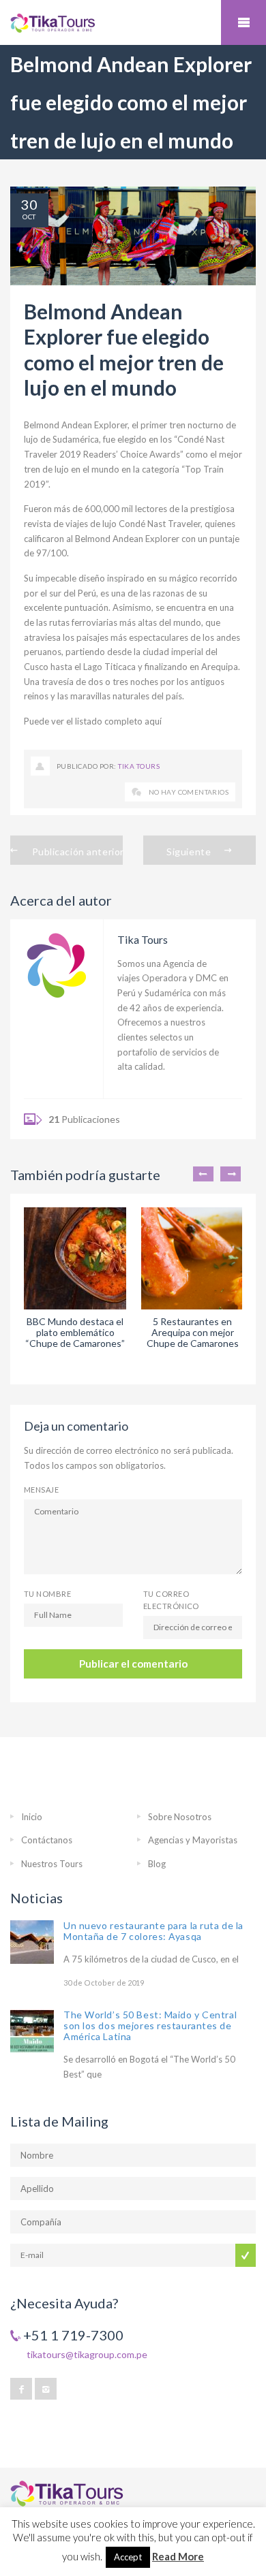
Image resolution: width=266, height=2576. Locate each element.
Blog (157, 1864)
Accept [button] (128, 2557)
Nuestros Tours (52, 1864)
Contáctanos (47, 1840)
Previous (203, 1174)
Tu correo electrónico (171, 1600)
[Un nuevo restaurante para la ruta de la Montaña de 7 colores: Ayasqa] (32, 1942)
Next (231, 1174)
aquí (153, 721)
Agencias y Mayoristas (193, 1840)
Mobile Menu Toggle (243, 22)
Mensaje (41, 1490)
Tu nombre (47, 1594)
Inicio (32, 1817)
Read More (178, 2556)
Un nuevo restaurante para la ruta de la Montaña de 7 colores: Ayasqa (153, 1931)
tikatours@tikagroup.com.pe (87, 2354)
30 (29, 204)
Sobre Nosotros (180, 1817)
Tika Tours (139, 766)
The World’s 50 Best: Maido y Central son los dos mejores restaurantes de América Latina (150, 2025)
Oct (29, 217)
